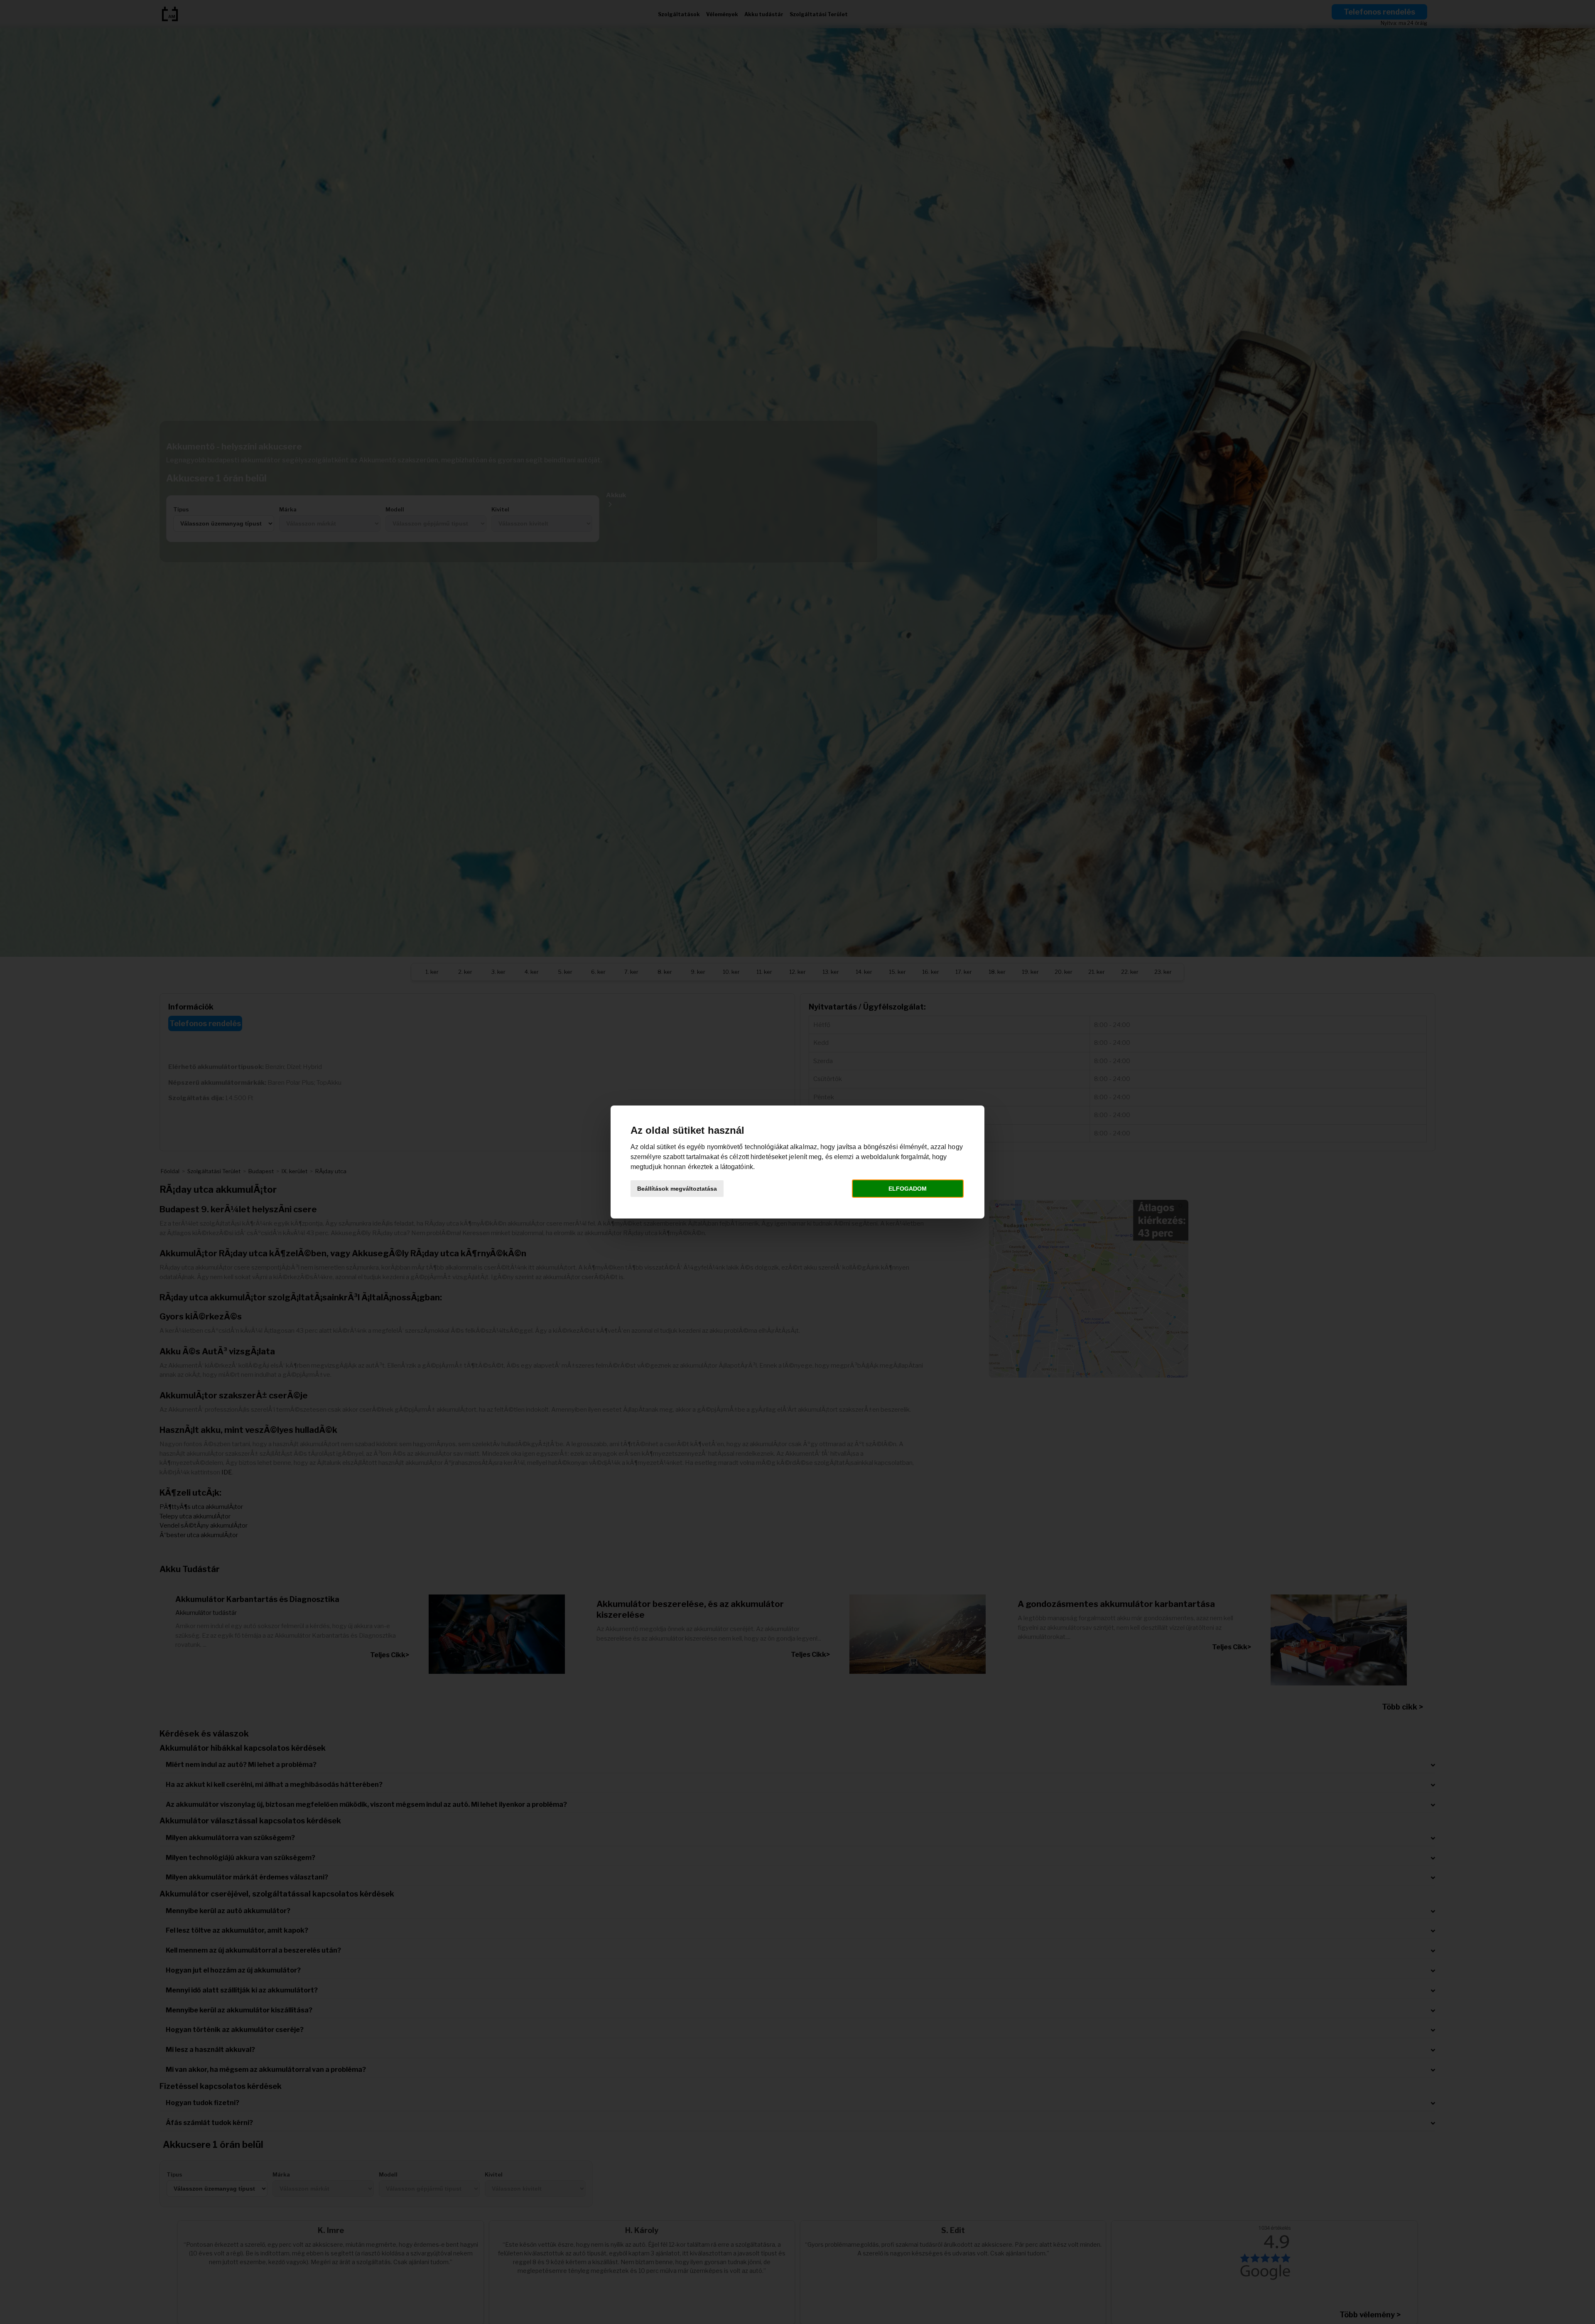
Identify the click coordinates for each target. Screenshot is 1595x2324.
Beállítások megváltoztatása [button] (677, 1189)
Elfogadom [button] (908, 1189)
